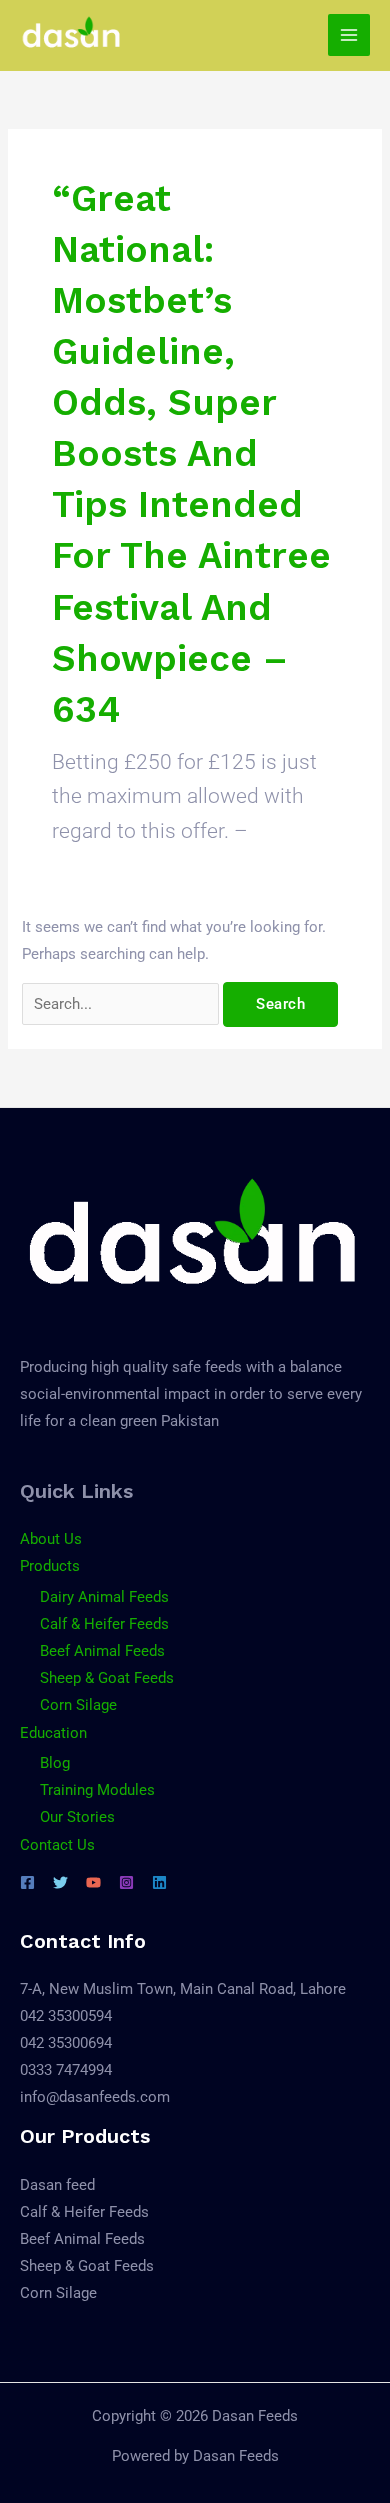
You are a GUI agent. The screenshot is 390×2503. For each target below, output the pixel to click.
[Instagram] (126, 1882)
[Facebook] (27, 1882)
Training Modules (97, 1790)
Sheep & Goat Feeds (107, 1678)
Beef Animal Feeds (102, 1651)
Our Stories (77, 1817)
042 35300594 (66, 2016)
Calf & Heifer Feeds (104, 1624)
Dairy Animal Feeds (104, 1597)
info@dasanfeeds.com (95, 2097)
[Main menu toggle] (349, 35)
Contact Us (57, 1845)
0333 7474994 (66, 2070)
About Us (51, 1539)
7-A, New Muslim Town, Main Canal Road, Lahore (183, 1989)
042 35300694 (66, 2043)
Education (53, 1733)
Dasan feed (57, 2185)
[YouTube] (93, 1882)
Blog (55, 1763)
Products (50, 1566)
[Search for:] (122, 1004)
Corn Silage (78, 1705)
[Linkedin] (159, 1882)
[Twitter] (60, 1882)
